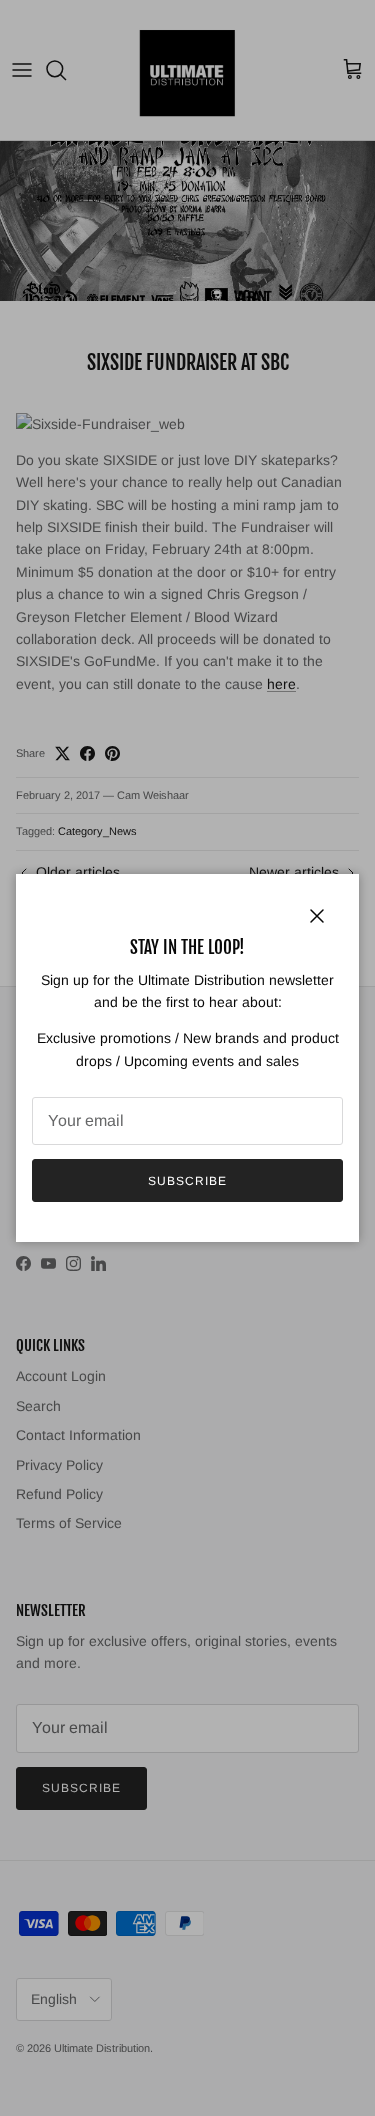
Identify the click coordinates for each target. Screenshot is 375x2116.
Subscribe (187, 1181)
